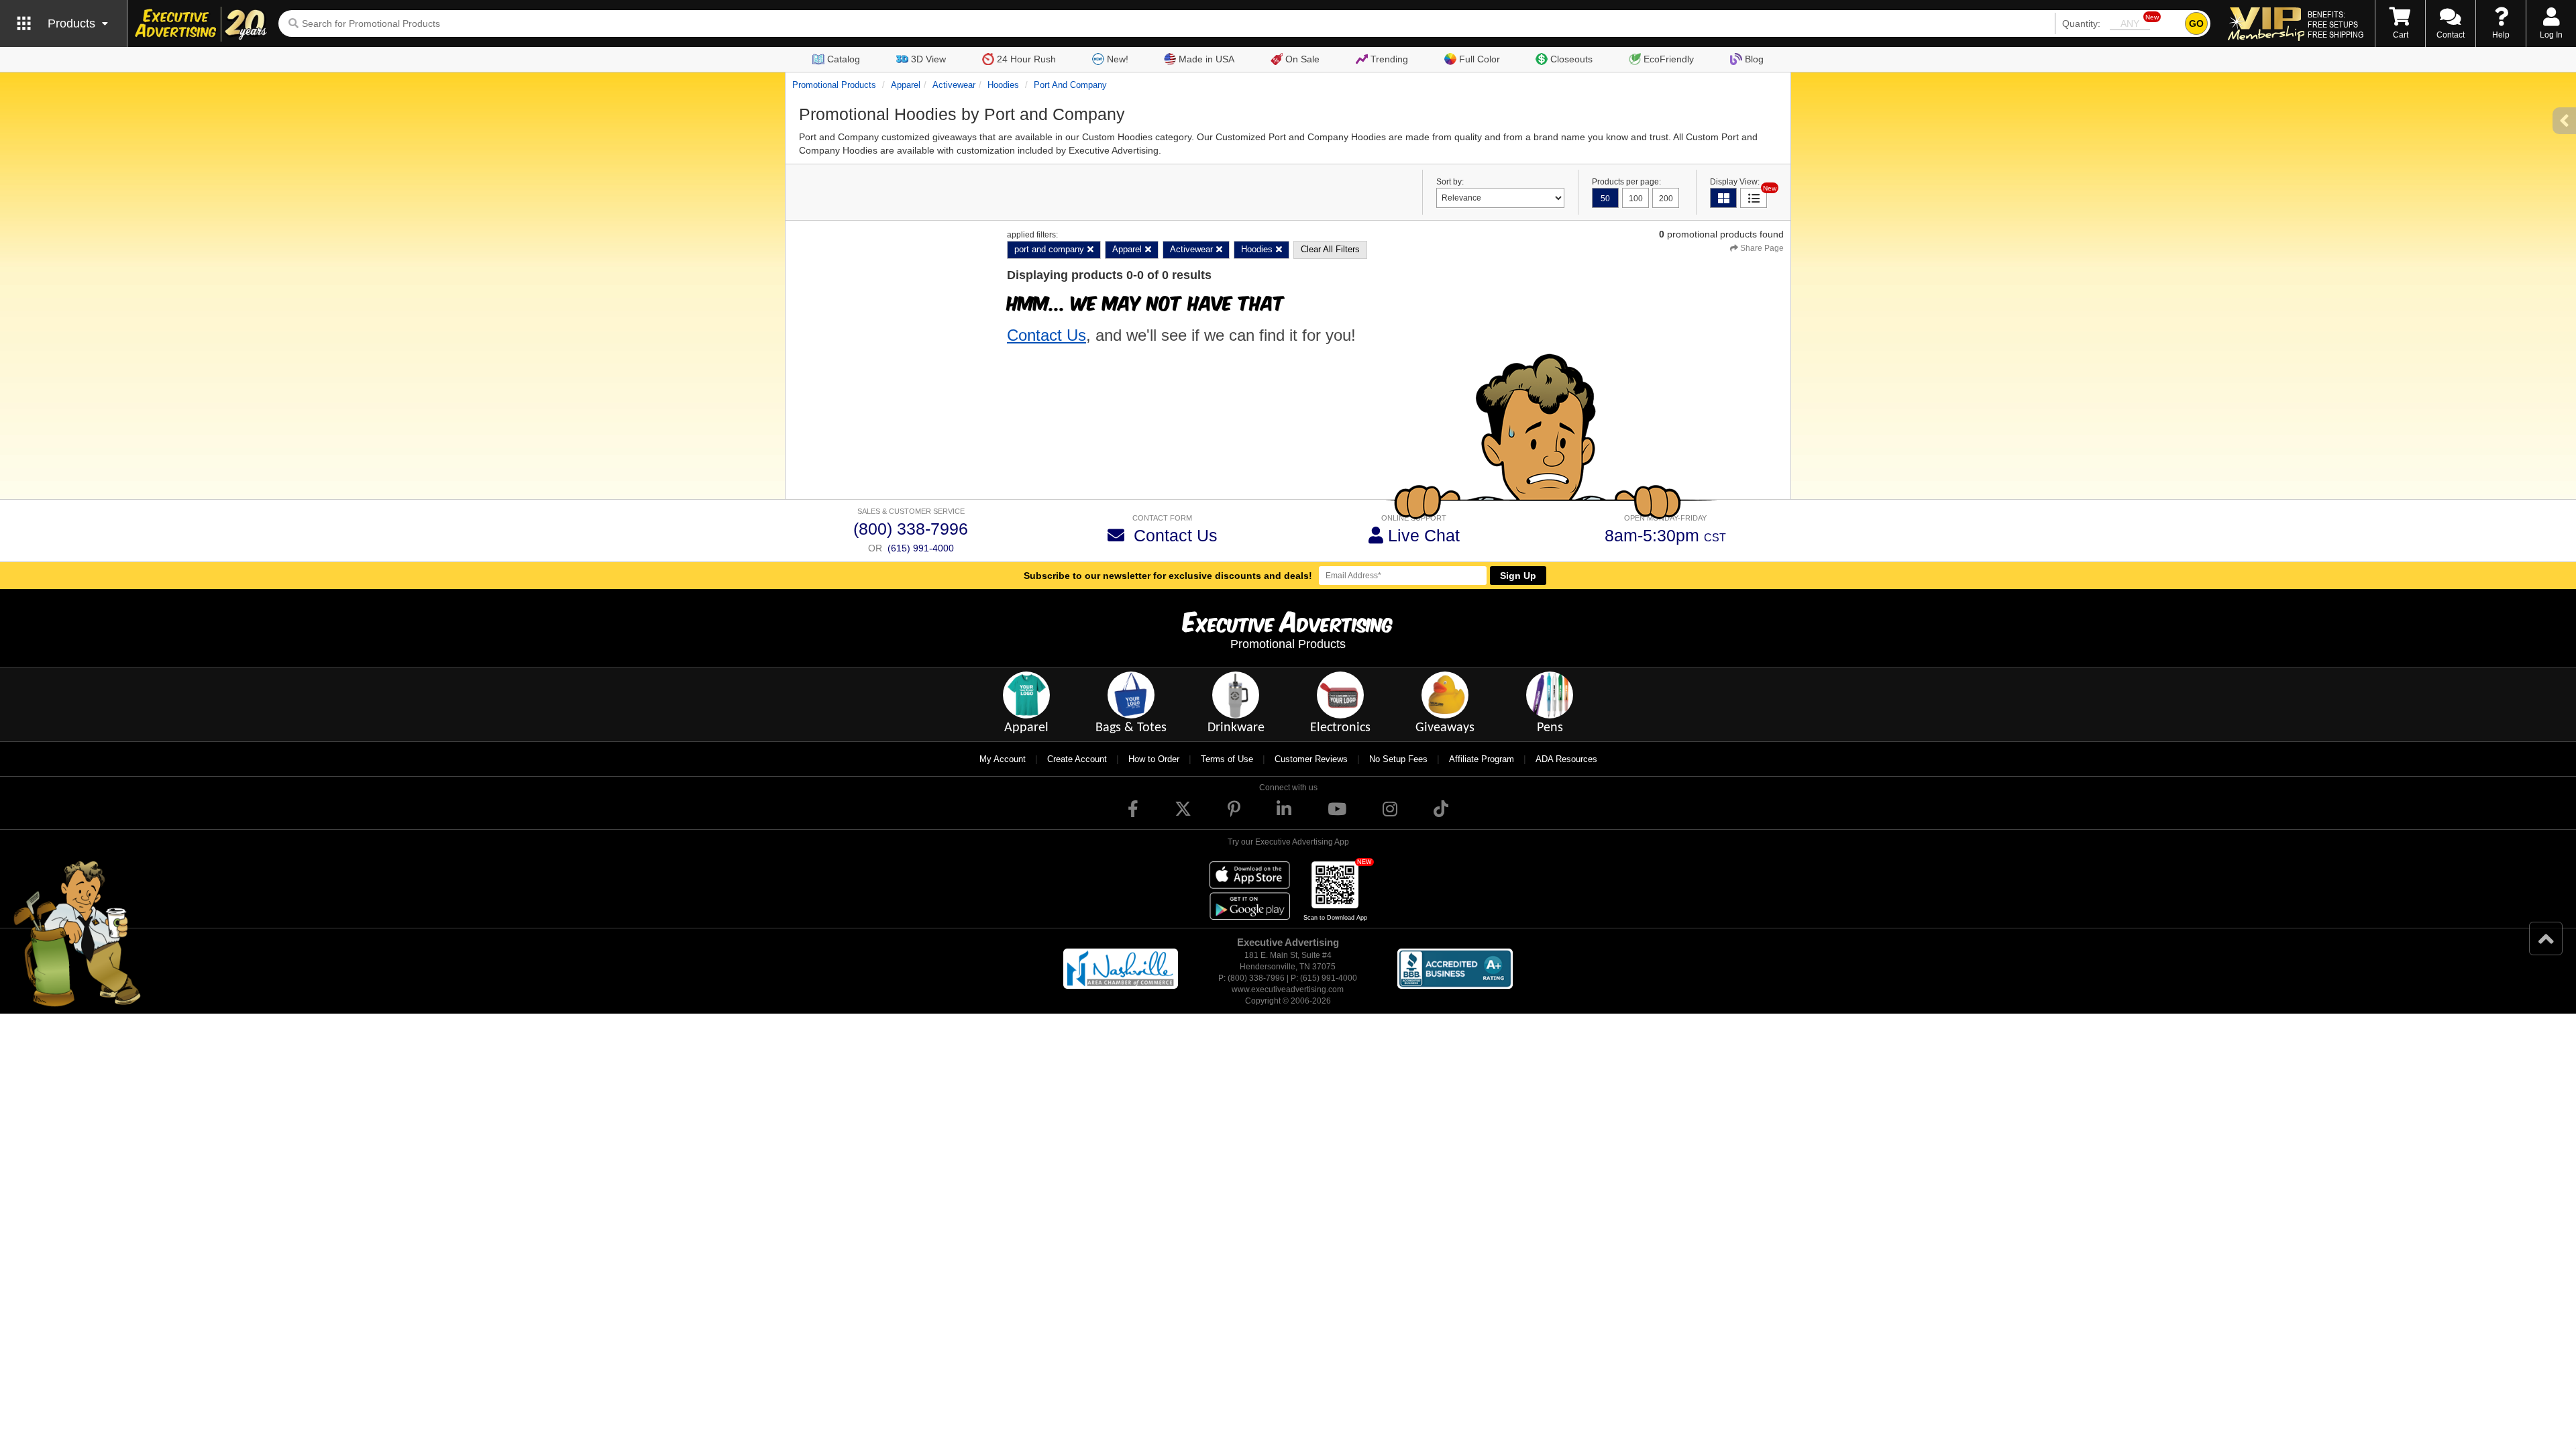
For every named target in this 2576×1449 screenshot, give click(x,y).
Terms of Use (1227, 759)
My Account (1003, 759)
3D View (928, 59)
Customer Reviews (1311, 759)
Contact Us (1046, 335)
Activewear (954, 85)
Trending (1389, 59)
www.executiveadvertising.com (1288, 989)
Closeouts (1571, 59)
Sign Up (1518, 576)
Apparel (906, 85)
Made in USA (1206, 59)
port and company (1070, 85)
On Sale (1302, 59)
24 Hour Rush (1026, 59)
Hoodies (1003, 85)
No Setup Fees (1398, 759)
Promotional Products (834, 85)
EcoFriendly (1669, 59)
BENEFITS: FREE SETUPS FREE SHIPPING (2336, 24)
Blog (1754, 59)
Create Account (1077, 759)
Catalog (844, 59)
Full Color (1480, 59)
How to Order (1154, 759)
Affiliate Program (1482, 759)
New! (1118, 59)
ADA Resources (1566, 759)
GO (2196, 23)
